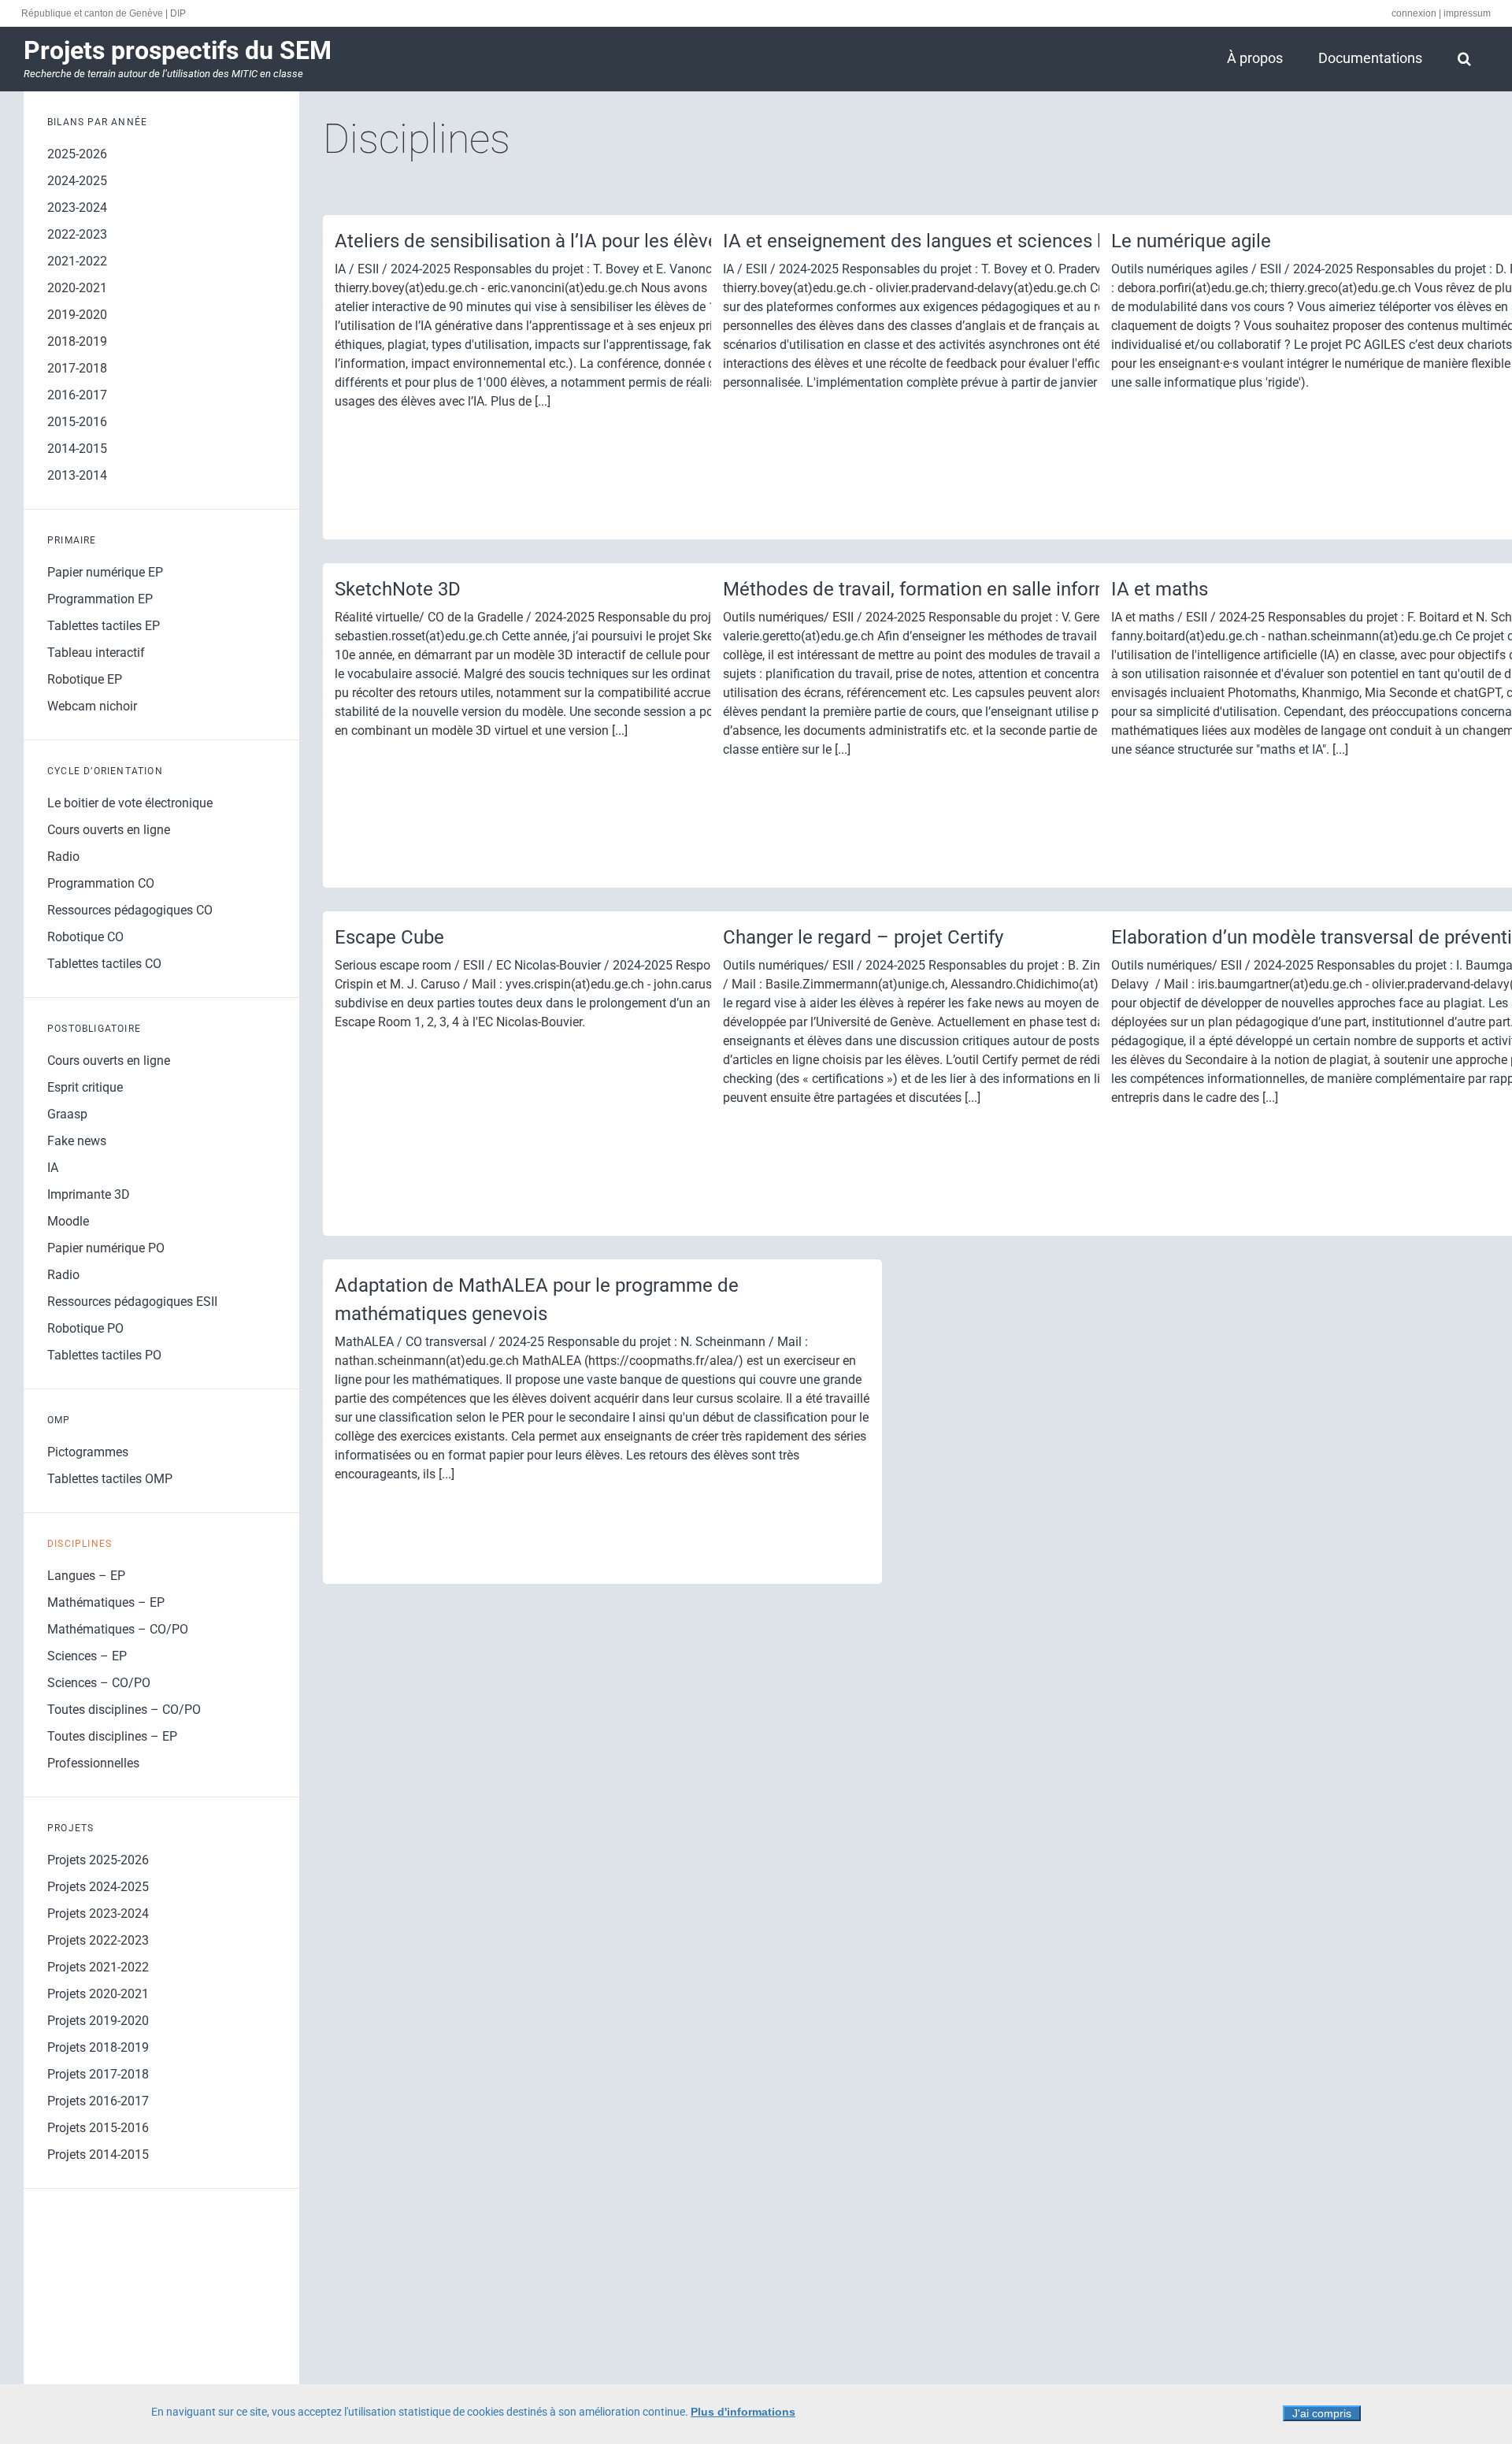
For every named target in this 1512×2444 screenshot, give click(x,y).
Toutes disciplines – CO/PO (124, 1710)
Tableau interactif (96, 653)
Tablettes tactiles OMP (110, 1479)
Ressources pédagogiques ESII (132, 1302)
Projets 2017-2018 (98, 2074)
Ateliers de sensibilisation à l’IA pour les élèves (531, 241)
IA (53, 1168)
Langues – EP (86, 1576)
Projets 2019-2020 (98, 2021)
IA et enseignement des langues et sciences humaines (951, 241)
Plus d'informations (743, 2412)
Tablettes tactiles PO (104, 1355)
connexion (1414, 13)
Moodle (68, 1221)
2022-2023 (77, 234)
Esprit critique (85, 1087)
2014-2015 (77, 449)
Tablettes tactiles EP (104, 626)
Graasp (67, 1114)
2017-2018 (77, 368)
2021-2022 (77, 261)
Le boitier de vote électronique (130, 803)
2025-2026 (77, 154)
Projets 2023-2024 (98, 1914)
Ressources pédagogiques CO (130, 910)
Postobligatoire (94, 1029)
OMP (59, 1420)
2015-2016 (77, 422)
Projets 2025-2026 (98, 1860)
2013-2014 (77, 475)
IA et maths (1160, 589)
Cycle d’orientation (105, 771)
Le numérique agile (1191, 241)
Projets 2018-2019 (98, 2047)
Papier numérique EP (105, 572)
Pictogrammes (88, 1452)
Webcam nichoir (92, 706)
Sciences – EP (87, 1656)
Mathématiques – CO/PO (118, 1629)
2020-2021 (77, 288)
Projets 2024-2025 (98, 1887)
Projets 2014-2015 (98, 2155)
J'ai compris (1322, 2413)
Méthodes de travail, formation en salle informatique (943, 589)
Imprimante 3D (89, 1194)
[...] (543, 401)
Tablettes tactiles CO (104, 964)
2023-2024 (77, 208)
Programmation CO (101, 883)
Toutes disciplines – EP (112, 1736)
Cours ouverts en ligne (109, 830)
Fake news (77, 1141)
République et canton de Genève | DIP (104, 13)
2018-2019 (77, 341)
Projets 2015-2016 (98, 2128)
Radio (63, 857)
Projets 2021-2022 (98, 1967)
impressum (1467, 13)
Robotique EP (85, 679)
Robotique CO (85, 937)
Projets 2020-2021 (98, 1994)
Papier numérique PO (106, 1248)
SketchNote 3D (398, 589)
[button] (1464, 58)
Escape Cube (389, 937)
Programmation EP (100, 599)
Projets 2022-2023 (98, 1940)
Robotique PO (85, 1328)
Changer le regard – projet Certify (863, 937)
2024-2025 (77, 181)
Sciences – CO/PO (99, 1683)
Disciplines (80, 1544)
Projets (70, 1828)
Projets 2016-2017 (98, 2101)
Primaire (72, 540)
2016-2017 (77, 395)
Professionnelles (93, 1763)
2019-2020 (77, 315)
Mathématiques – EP (106, 1602)
